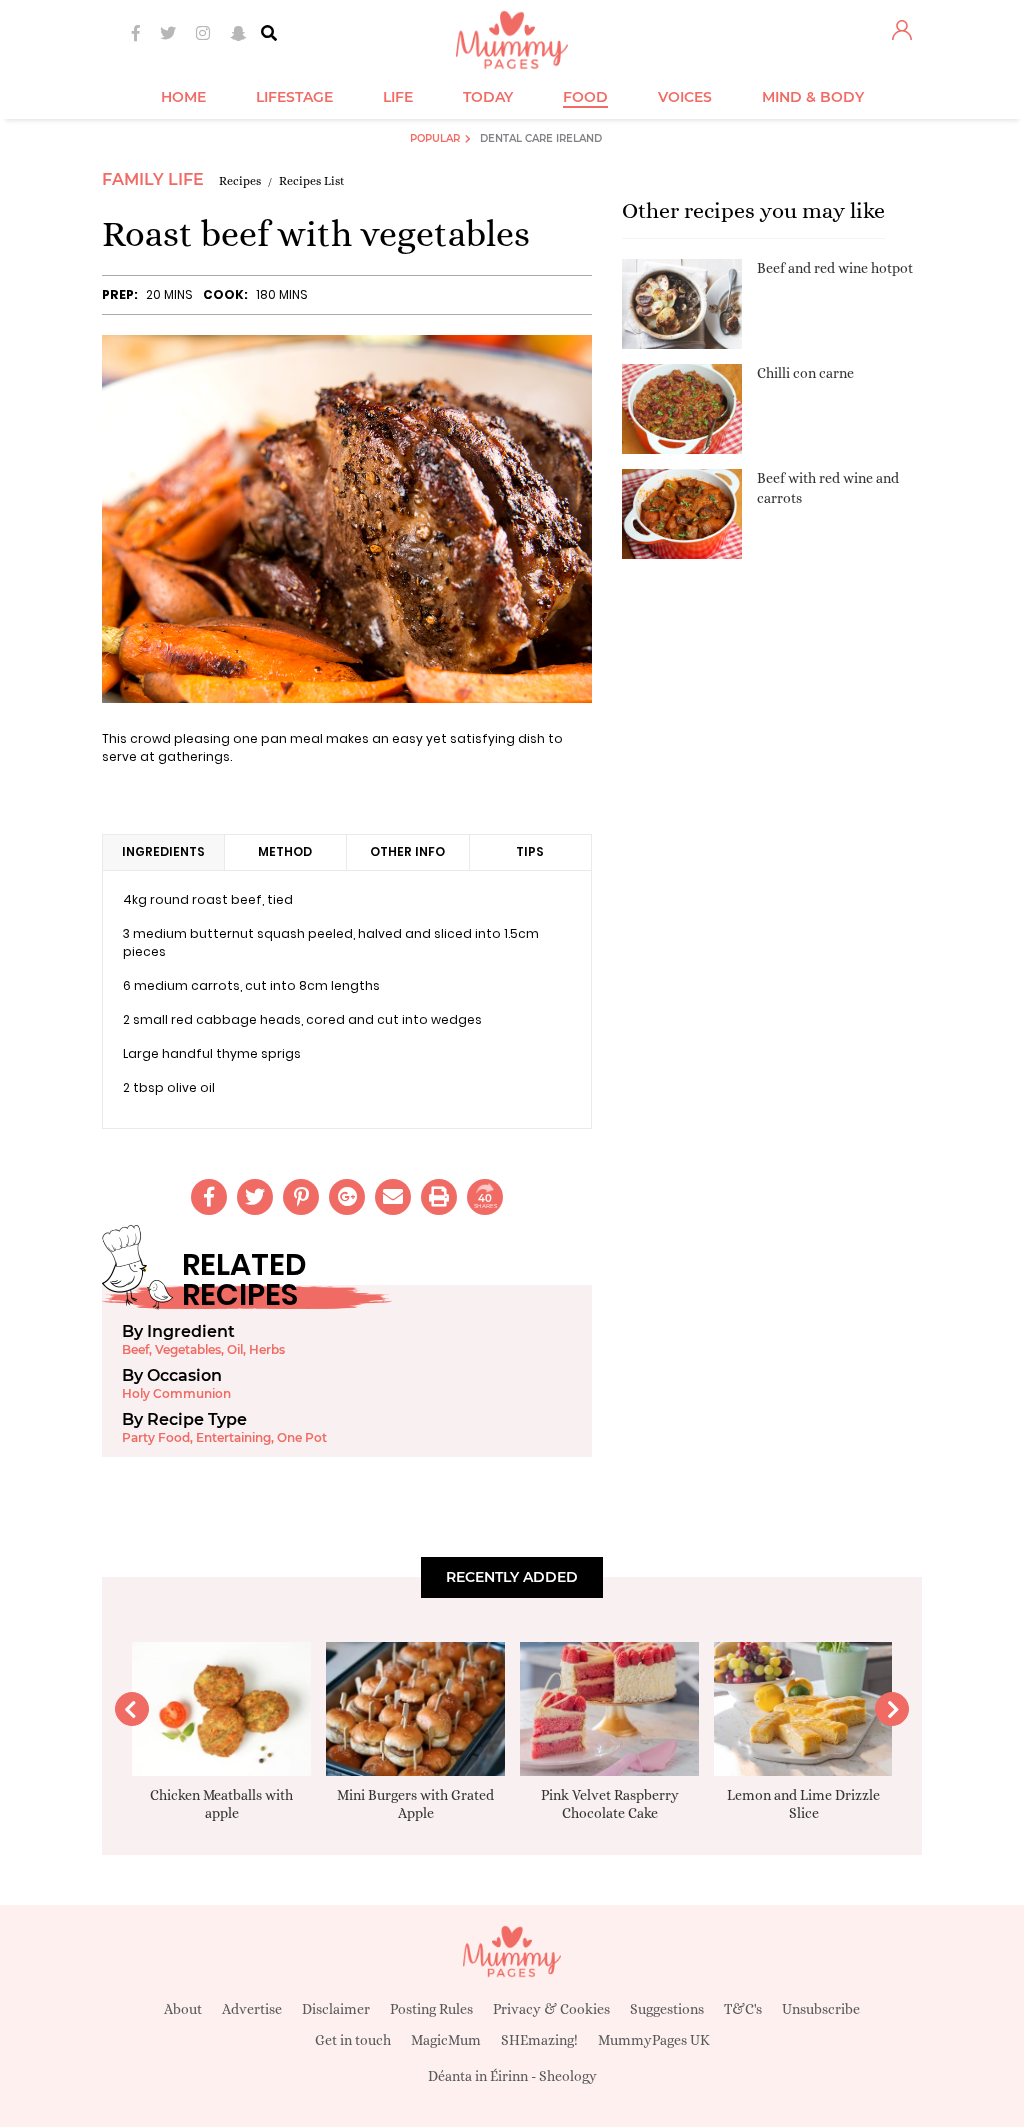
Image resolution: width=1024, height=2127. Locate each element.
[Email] (393, 1197)
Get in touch (353, 2040)
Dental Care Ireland (541, 138)
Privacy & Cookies (551, 2009)
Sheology (568, 2076)
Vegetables (188, 1349)
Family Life (153, 179)
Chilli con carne (805, 373)
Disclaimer (336, 2009)
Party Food (156, 1437)
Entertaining (233, 1437)
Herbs (267, 1349)
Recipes (240, 181)
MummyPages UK (654, 2040)
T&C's (743, 2009)
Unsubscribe (821, 2009)
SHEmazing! (539, 2040)
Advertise (252, 2009)
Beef (135, 1349)
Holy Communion (176, 1393)
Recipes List (312, 181)
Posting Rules (431, 2009)
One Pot (302, 1437)
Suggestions (667, 2009)
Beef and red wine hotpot (835, 268)
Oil (235, 1349)
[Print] (439, 1197)
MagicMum (446, 2040)
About (183, 2009)
